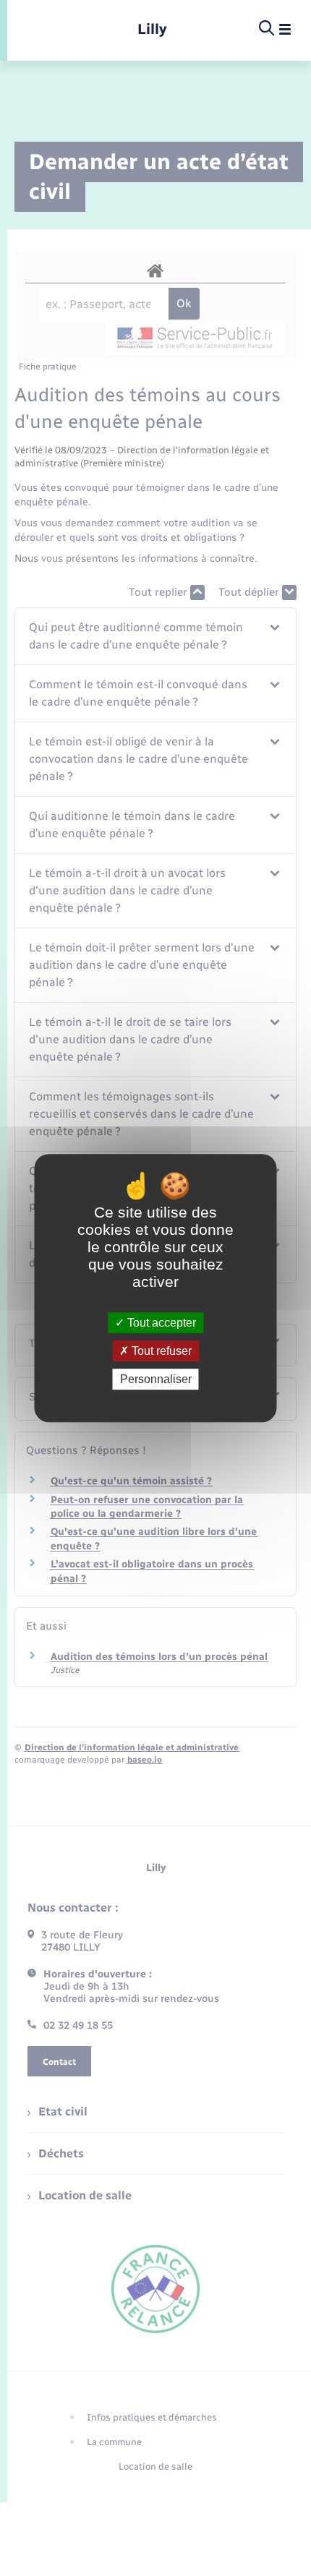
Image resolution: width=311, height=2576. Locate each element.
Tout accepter (160, 1323)
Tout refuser (160, 1351)
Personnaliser (156, 1379)
